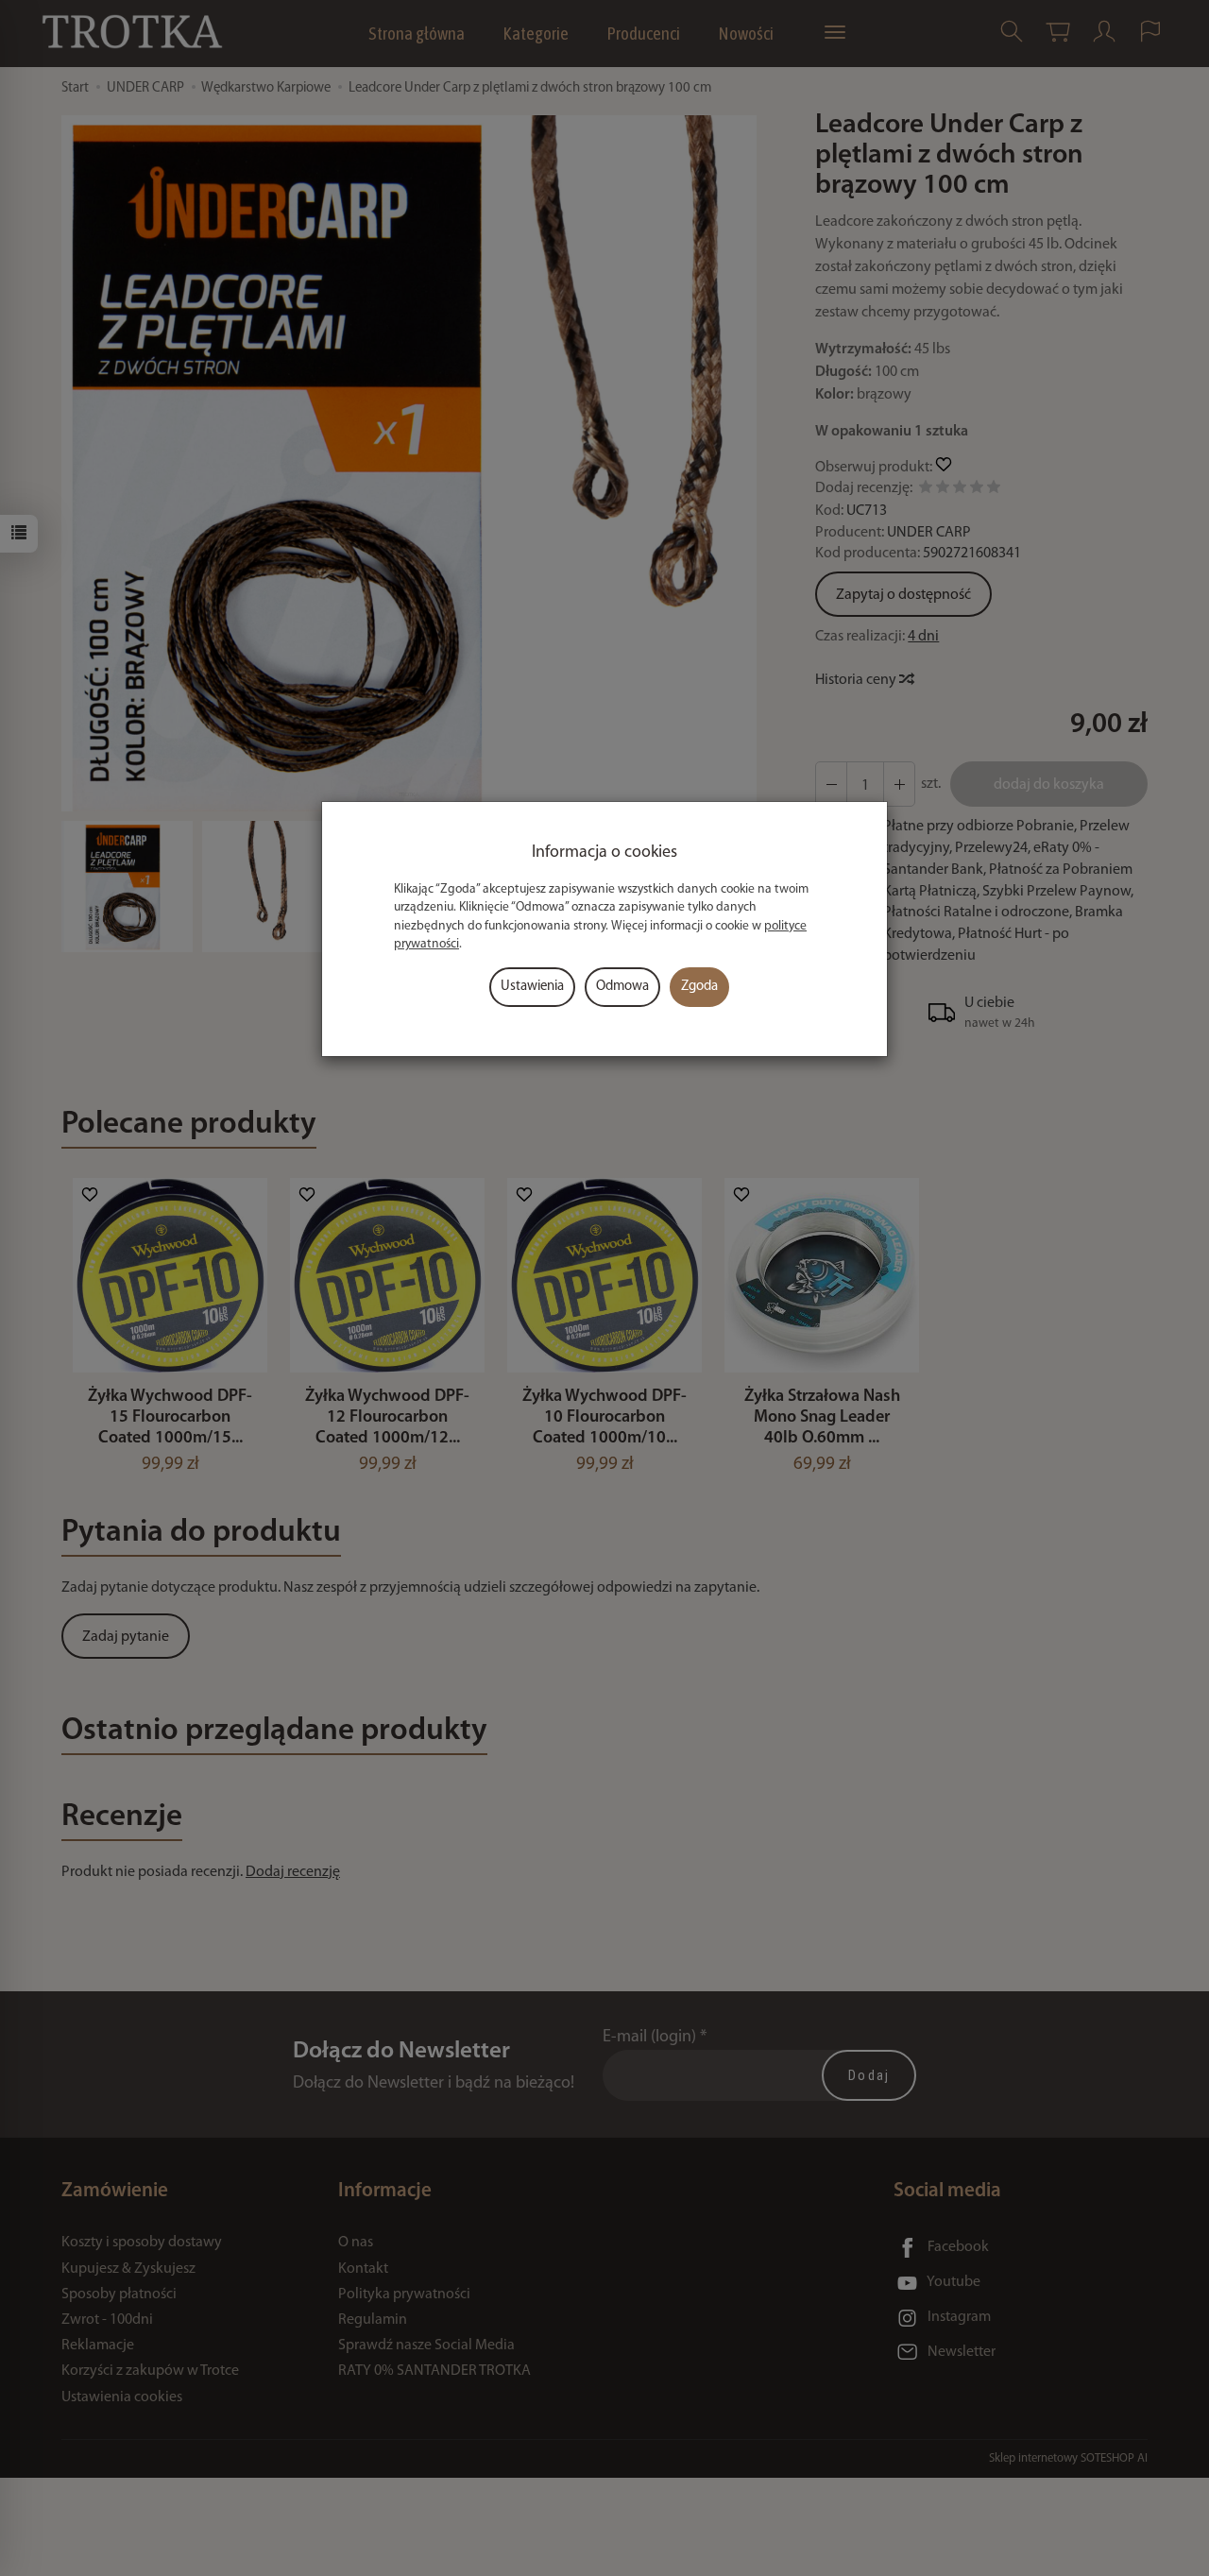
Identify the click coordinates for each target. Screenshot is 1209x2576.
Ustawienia (532, 987)
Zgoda (699, 987)
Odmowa (622, 987)
